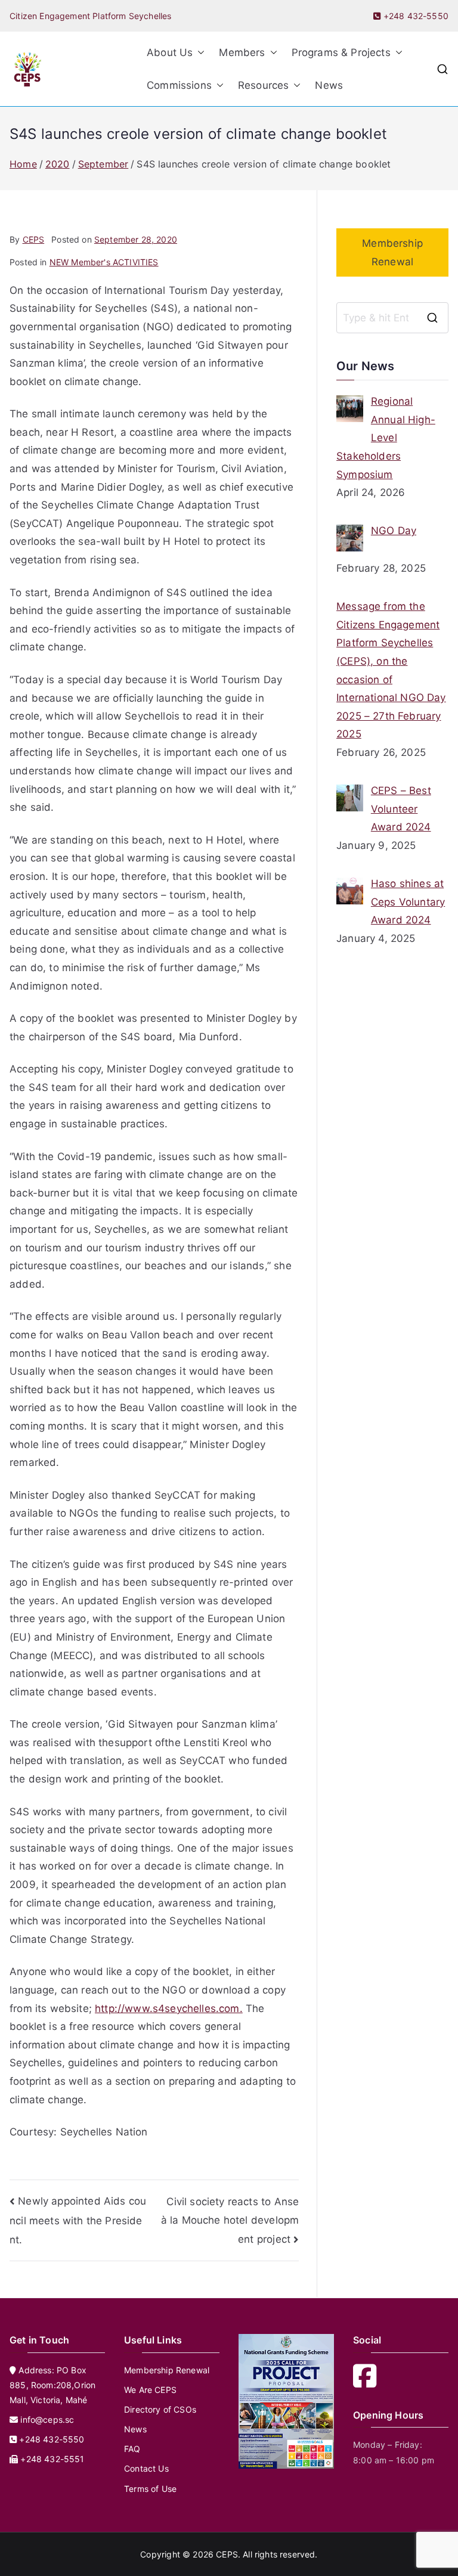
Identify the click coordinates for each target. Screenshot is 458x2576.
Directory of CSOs (160, 2409)
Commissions (179, 85)
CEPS (34, 239)
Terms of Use (150, 2489)
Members (242, 52)
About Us (170, 52)
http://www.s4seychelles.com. (169, 2008)
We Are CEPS (150, 2390)
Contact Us (146, 2468)
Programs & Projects (341, 52)
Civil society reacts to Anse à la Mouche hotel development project (230, 2220)
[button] (199, 53)
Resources (264, 85)
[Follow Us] (369, 2383)
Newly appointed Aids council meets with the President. (78, 2220)
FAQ (132, 2449)
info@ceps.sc (47, 2420)
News (329, 85)
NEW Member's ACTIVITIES (104, 262)
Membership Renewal (392, 252)
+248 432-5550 (415, 16)
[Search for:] (392, 318)
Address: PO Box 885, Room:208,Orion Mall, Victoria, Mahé (52, 2385)
